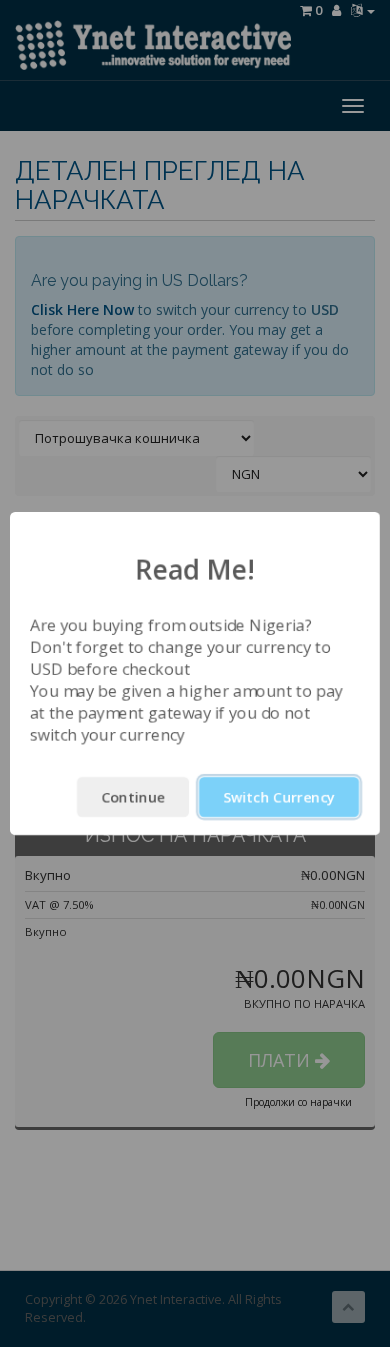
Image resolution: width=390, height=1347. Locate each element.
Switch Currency (279, 796)
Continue (133, 796)
